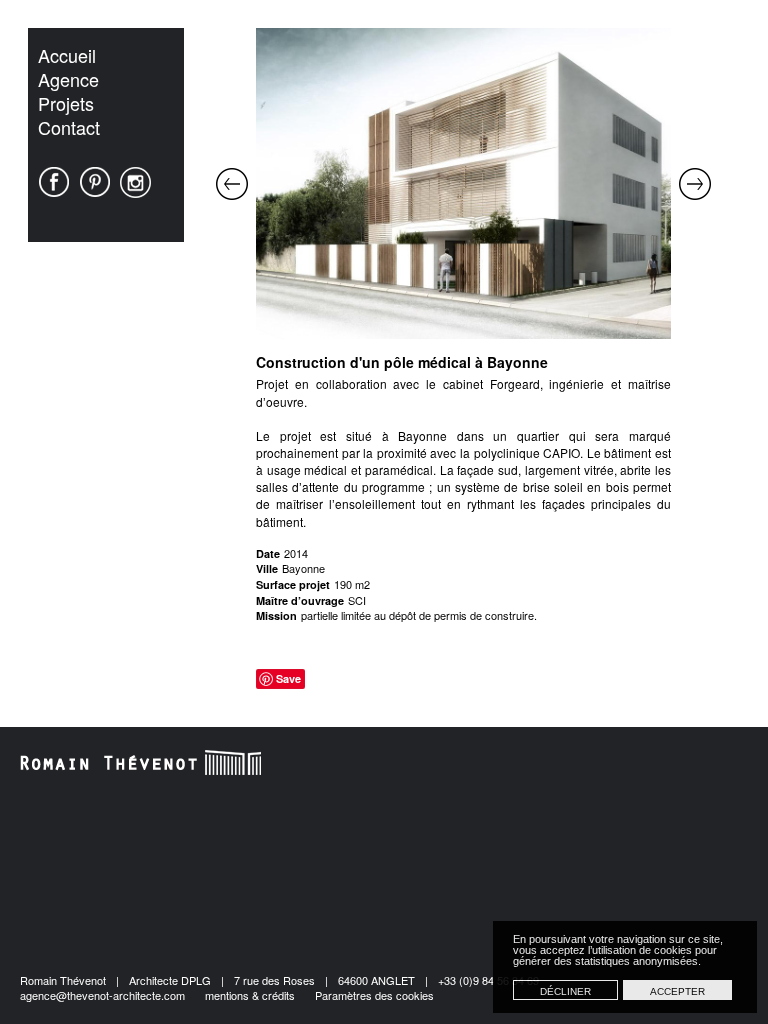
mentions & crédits (250, 995)
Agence (68, 79)
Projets (66, 103)
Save (288, 678)
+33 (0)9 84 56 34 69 (488, 980)
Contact (69, 127)
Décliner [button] (565, 991)
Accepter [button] (677, 991)
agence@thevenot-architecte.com (102, 995)
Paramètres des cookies (374, 995)
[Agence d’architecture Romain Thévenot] (141, 762)
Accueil (67, 55)
